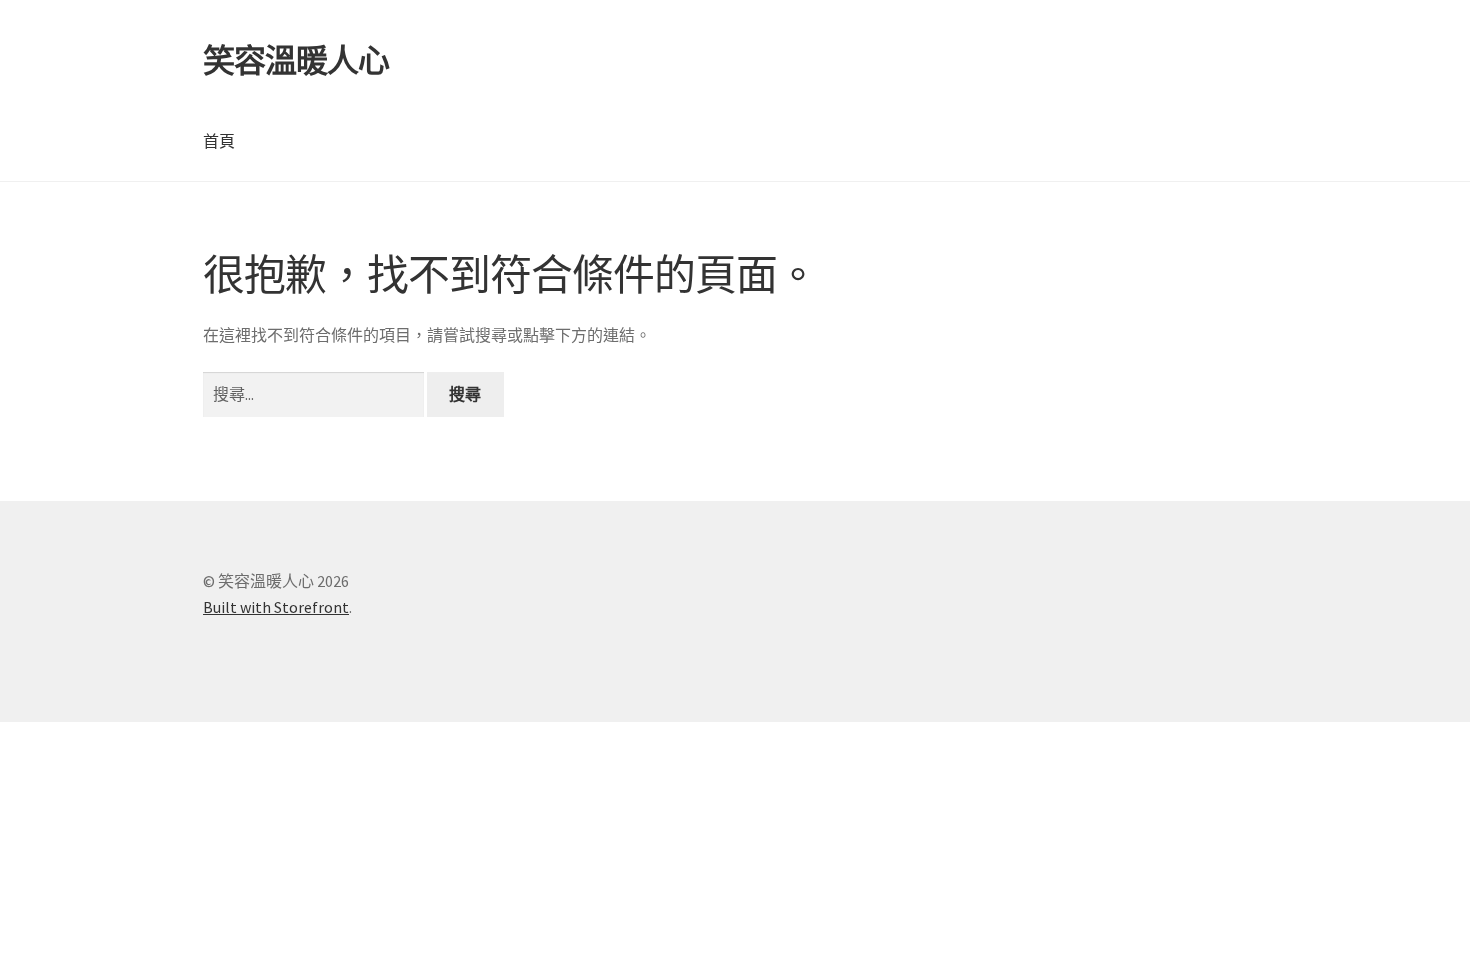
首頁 (219, 141)
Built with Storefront (276, 607)
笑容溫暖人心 (296, 61)
